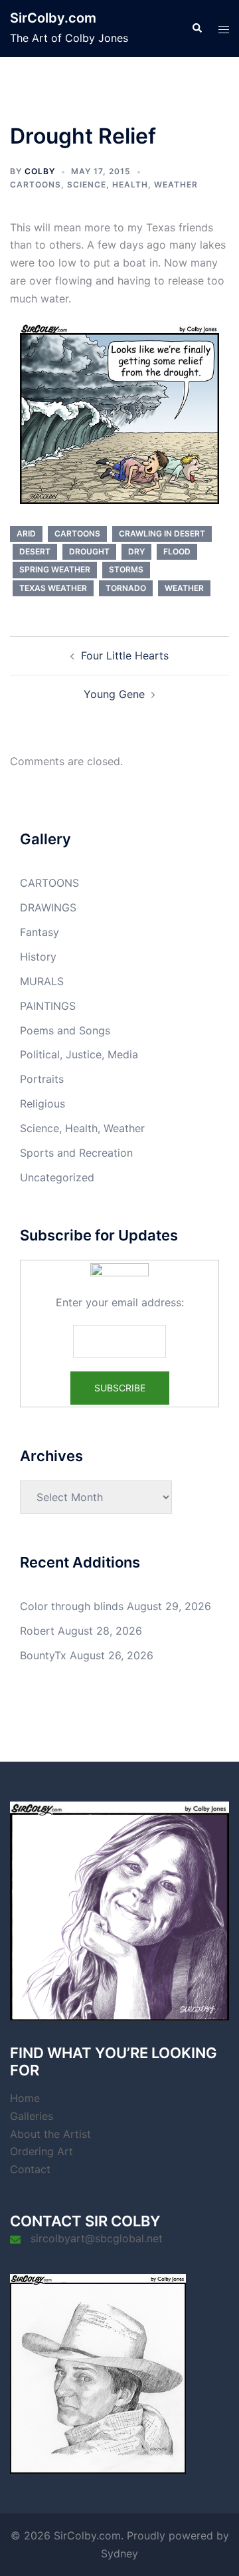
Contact (30, 2169)
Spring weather (55, 569)
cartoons (77, 533)
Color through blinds (72, 1606)
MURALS (42, 981)
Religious (42, 1104)
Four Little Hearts (125, 655)
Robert (37, 1631)
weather (184, 588)
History (38, 957)
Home (25, 2098)
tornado (126, 588)
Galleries (32, 2116)
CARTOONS (36, 184)
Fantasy (40, 932)
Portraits (42, 1079)
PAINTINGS (48, 1006)
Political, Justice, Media (79, 1054)
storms (126, 569)
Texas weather (53, 588)
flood (177, 551)
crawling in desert (162, 533)
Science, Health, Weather (132, 184)
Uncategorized (57, 1177)
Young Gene (114, 694)
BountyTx (43, 1655)
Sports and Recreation (76, 1153)
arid (26, 533)
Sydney (119, 2553)
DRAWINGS (48, 907)
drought (89, 551)
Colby (40, 171)
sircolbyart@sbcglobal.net (97, 2238)
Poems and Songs (65, 1030)
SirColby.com (53, 18)
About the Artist (50, 2134)
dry (136, 551)
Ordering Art (41, 2151)
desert (35, 551)
